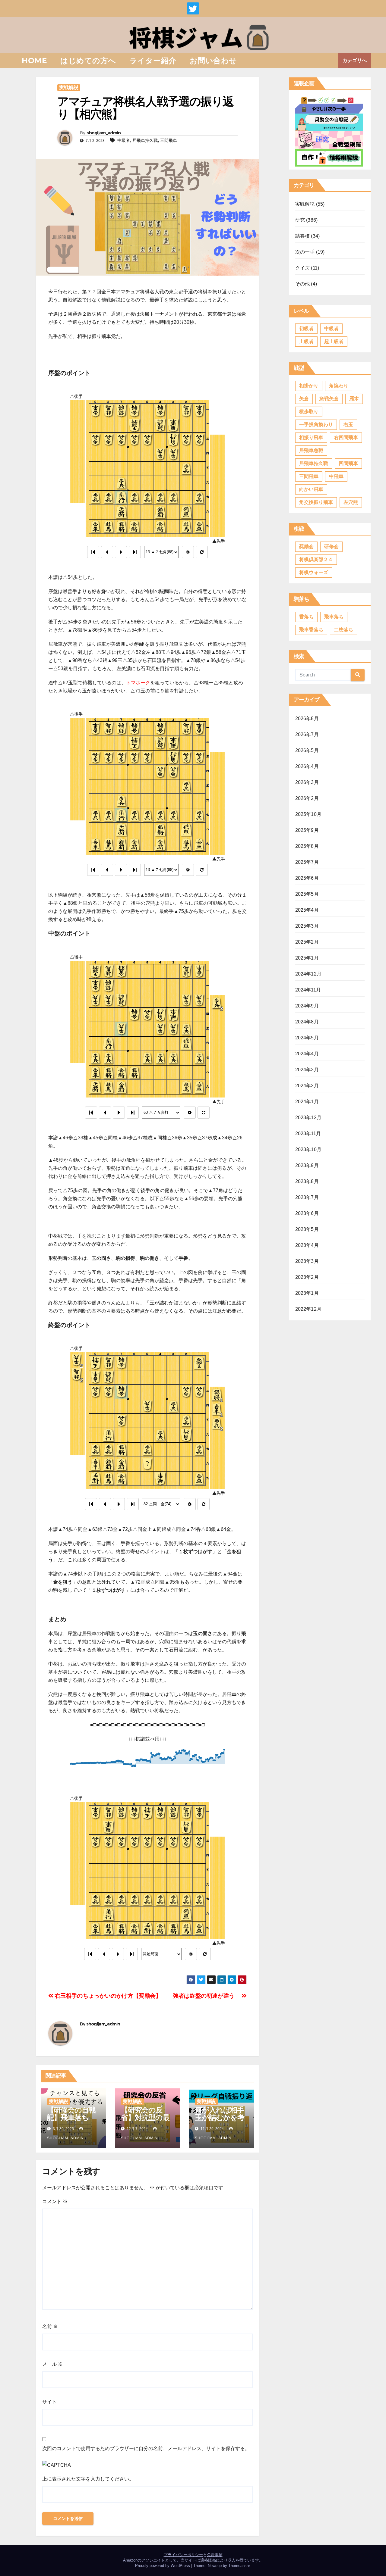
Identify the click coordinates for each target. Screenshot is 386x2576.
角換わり (339, 386)
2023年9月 (307, 1165)
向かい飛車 (311, 489)
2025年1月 (307, 958)
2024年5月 (307, 1038)
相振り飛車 (311, 437)
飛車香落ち (311, 630)
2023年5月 (307, 1229)
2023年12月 (308, 1118)
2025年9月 (307, 830)
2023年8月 (307, 1181)
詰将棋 (303, 236)
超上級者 (334, 341)
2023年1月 (307, 1293)
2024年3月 (307, 1070)
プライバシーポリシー (183, 2555)
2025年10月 (308, 814)
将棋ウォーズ (314, 572)
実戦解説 (69, 87)
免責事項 (215, 2555)
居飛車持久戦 (145, 140)
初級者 (306, 328)
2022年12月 (308, 1309)
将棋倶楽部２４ (316, 559)
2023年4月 (307, 1245)
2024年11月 (308, 990)
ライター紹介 (153, 61)
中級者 (124, 140)
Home (34, 61)
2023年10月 (308, 1149)
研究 (300, 220)
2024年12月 (308, 974)
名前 (50, 2326)
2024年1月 (307, 1102)
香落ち (306, 617)
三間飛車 (169, 140)
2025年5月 (307, 894)
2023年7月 (307, 1197)
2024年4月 (307, 1054)
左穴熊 (351, 502)
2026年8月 (307, 718)
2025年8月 (307, 846)
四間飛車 (348, 463)
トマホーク (138, 683)
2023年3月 (307, 1261)
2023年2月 (307, 1277)
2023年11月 (308, 1133)
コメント (55, 2201)
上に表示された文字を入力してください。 (88, 2479)
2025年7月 (307, 862)
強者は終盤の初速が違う (207, 1996)
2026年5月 (307, 750)
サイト (49, 2402)
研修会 (331, 546)
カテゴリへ (355, 60)
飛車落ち (334, 617)
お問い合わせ (213, 61)
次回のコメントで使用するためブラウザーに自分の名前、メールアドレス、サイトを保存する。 (146, 2448)
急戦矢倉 (329, 399)
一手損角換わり (316, 425)
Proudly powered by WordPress (163, 2566)
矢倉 (304, 399)
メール (52, 2364)
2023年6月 (307, 1213)
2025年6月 (307, 878)
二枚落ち (343, 630)
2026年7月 (307, 734)
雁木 (354, 399)
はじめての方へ (88, 61)
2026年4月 (307, 766)
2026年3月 (307, 782)
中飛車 (336, 476)
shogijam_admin (104, 133)
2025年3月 (307, 926)
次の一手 (305, 252)
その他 (303, 284)
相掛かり (309, 386)
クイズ (303, 268)
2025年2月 (307, 942)
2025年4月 (307, 910)
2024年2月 (307, 1086)
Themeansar (239, 2566)
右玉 (348, 425)
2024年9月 (307, 1006)
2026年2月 (307, 798)
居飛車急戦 (311, 450)
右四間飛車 (346, 437)
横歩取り (309, 412)
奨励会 (306, 546)
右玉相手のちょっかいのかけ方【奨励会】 (107, 1996)
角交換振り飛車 (316, 502)
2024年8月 (307, 1022)
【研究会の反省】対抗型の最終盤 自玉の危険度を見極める (146, 2121)
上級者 (306, 341)
